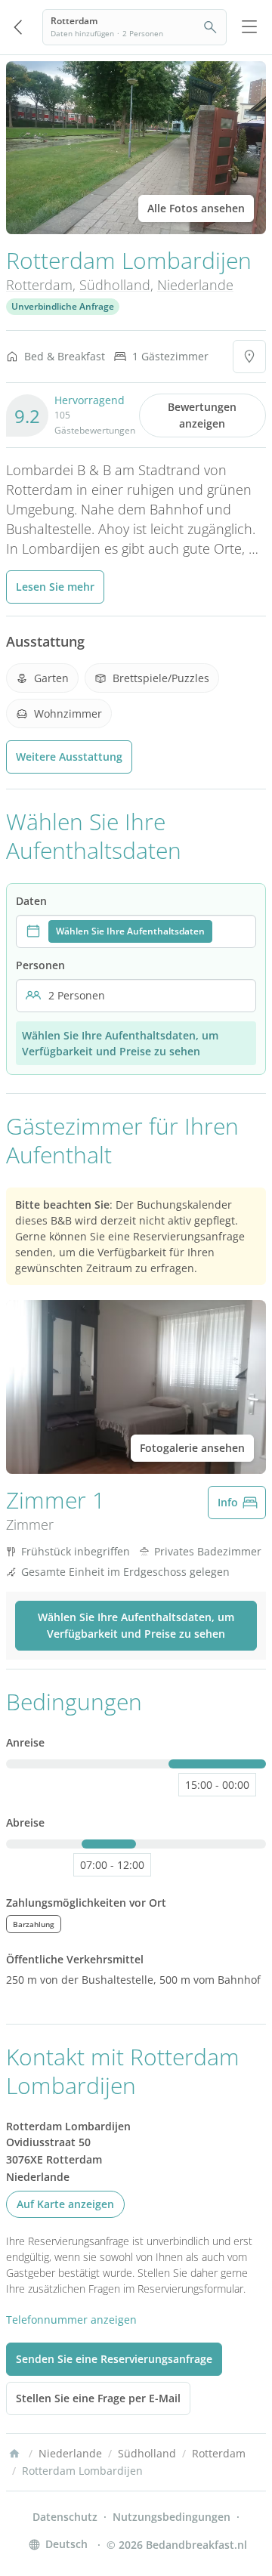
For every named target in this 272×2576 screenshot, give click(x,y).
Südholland (115, 285)
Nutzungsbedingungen (172, 2517)
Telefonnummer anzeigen (71, 2320)
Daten (31, 901)
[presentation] (136, 931)
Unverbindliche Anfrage (63, 306)
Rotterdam (39, 285)
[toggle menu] (249, 27)
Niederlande (195, 285)
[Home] (14, 2454)
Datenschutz (65, 2517)
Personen (40, 965)
